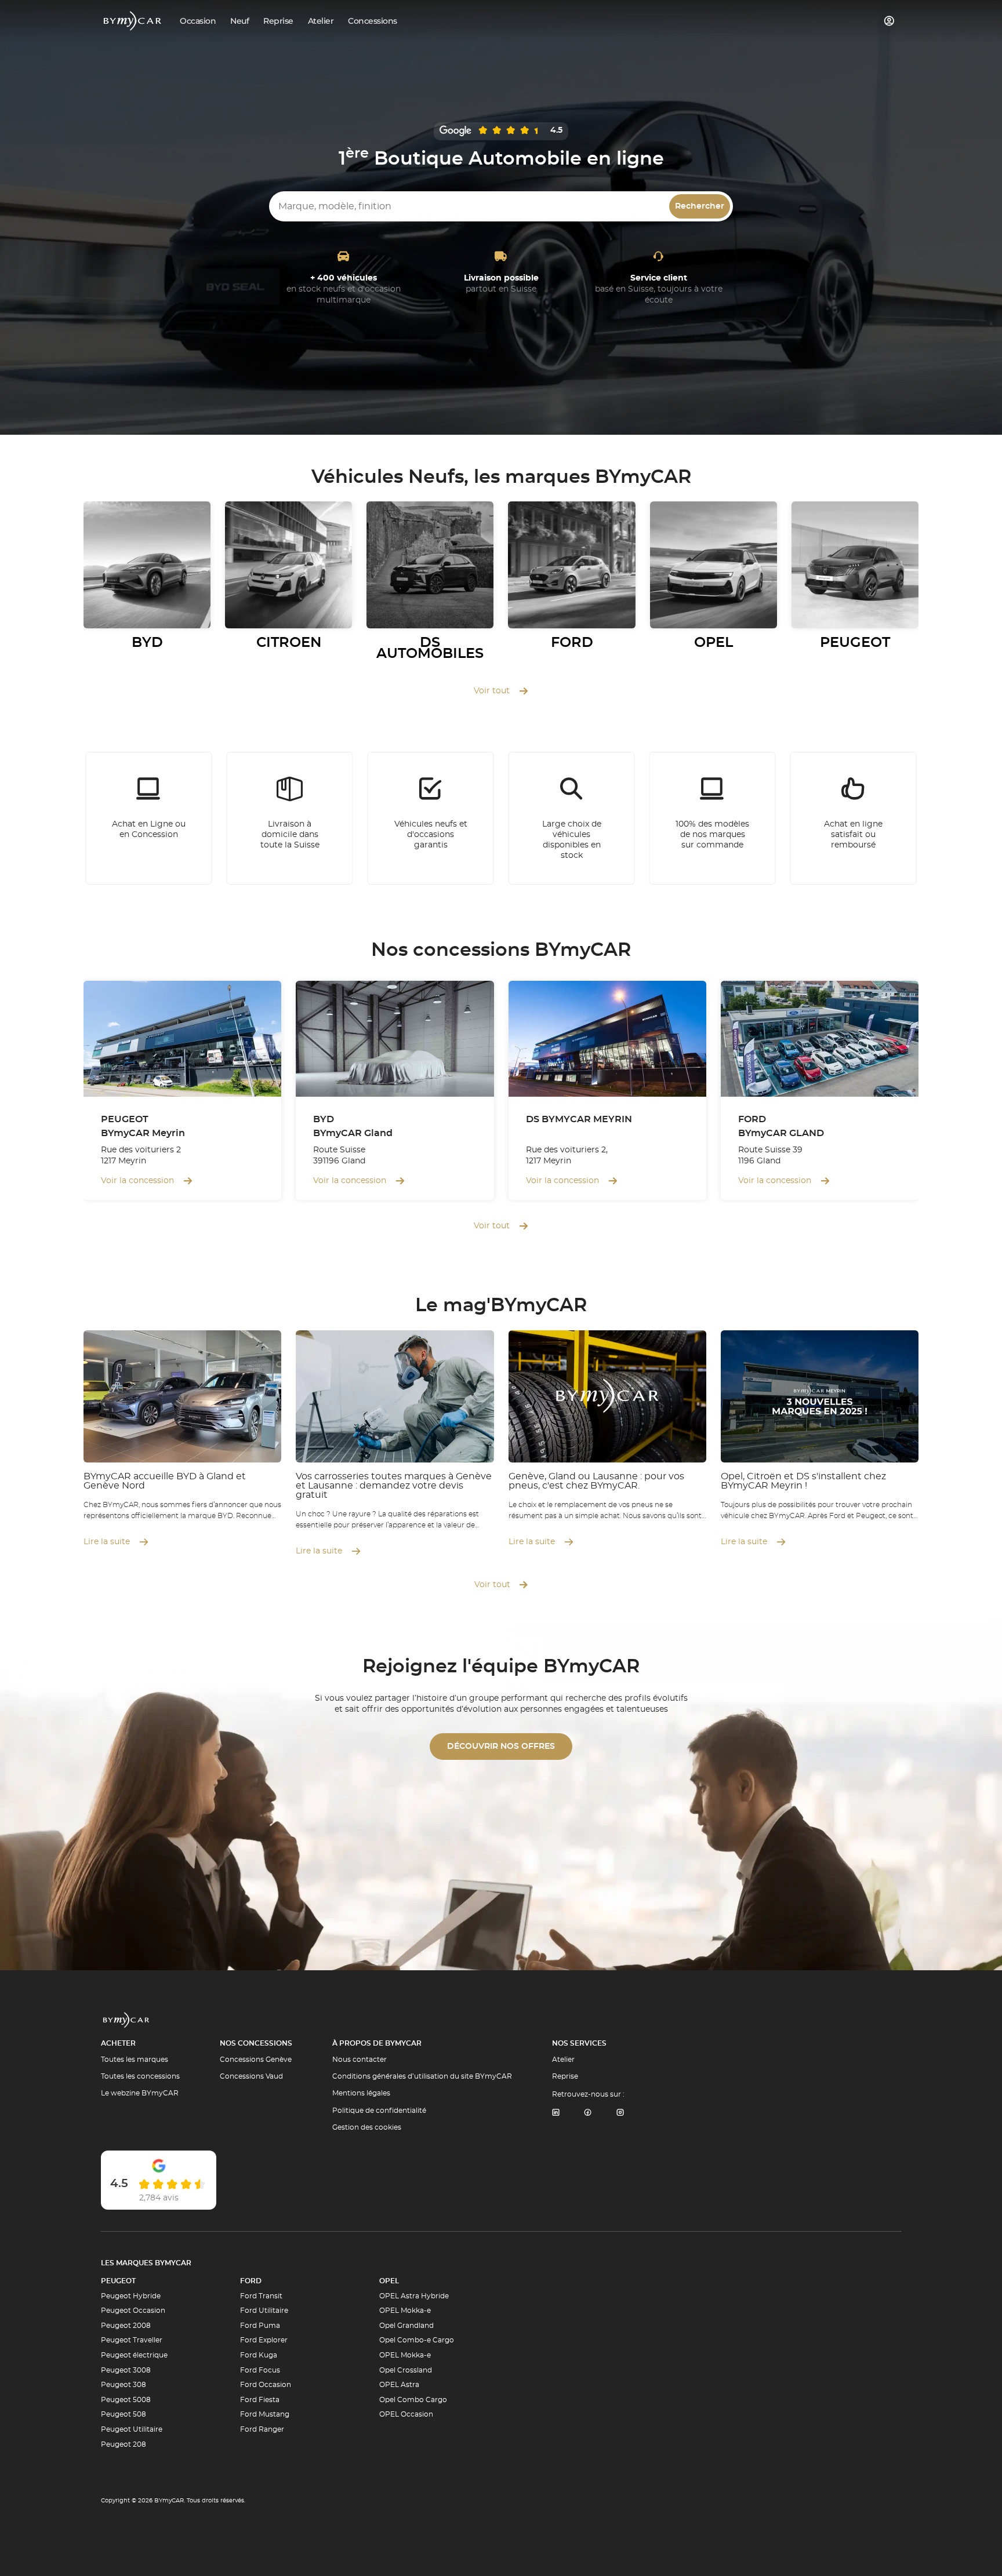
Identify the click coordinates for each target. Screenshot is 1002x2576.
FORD (251, 2281)
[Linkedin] (556, 2113)
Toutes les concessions (140, 2076)
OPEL (389, 2281)
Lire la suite (107, 1542)
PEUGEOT (118, 2281)
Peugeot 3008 (126, 2370)
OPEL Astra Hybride (414, 2296)
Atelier (563, 2060)
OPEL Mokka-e (405, 2311)
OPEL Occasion (406, 2414)
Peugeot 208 (124, 2444)
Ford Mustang (265, 2414)
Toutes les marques (135, 2060)
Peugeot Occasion (133, 2311)
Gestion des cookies (367, 2127)
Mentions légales (361, 2093)
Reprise (565, 2076)
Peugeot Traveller (132, 2340)
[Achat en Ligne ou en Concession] (149, 818)
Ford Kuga (259, 2355)
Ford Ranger (262, 2429)
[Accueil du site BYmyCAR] (133, 21)
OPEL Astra (399, 2385)
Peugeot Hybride (131, 2296)
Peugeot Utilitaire (132, 2429)
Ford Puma (260, 2326)
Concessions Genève (256, 2060)
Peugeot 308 (124, 2385)
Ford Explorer (264, 2340)
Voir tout (492, 691)
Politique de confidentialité (379, 2111)
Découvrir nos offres (501, 1747)
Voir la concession (137, 1181)
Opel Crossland (406, 2370)
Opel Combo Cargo (413, 2400)
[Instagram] (620, 2113)
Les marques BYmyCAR (146, 2263)
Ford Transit (261, 2296)
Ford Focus (260, 2370)
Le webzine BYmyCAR (140, 2093)
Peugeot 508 (124, 2414)
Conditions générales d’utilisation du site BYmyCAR (422, 2076)
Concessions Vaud (251, 2076)
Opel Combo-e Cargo (417, 2340)
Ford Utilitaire (264, 2311)
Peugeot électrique (134, 2355)
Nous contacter (360, 2060)
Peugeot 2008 (126, 2326)
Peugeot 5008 (126, 2400)
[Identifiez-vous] (890, 21)
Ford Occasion (266, 2385)
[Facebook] (588, 2113)
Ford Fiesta (260, 2400)
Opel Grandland (406, 2326)
